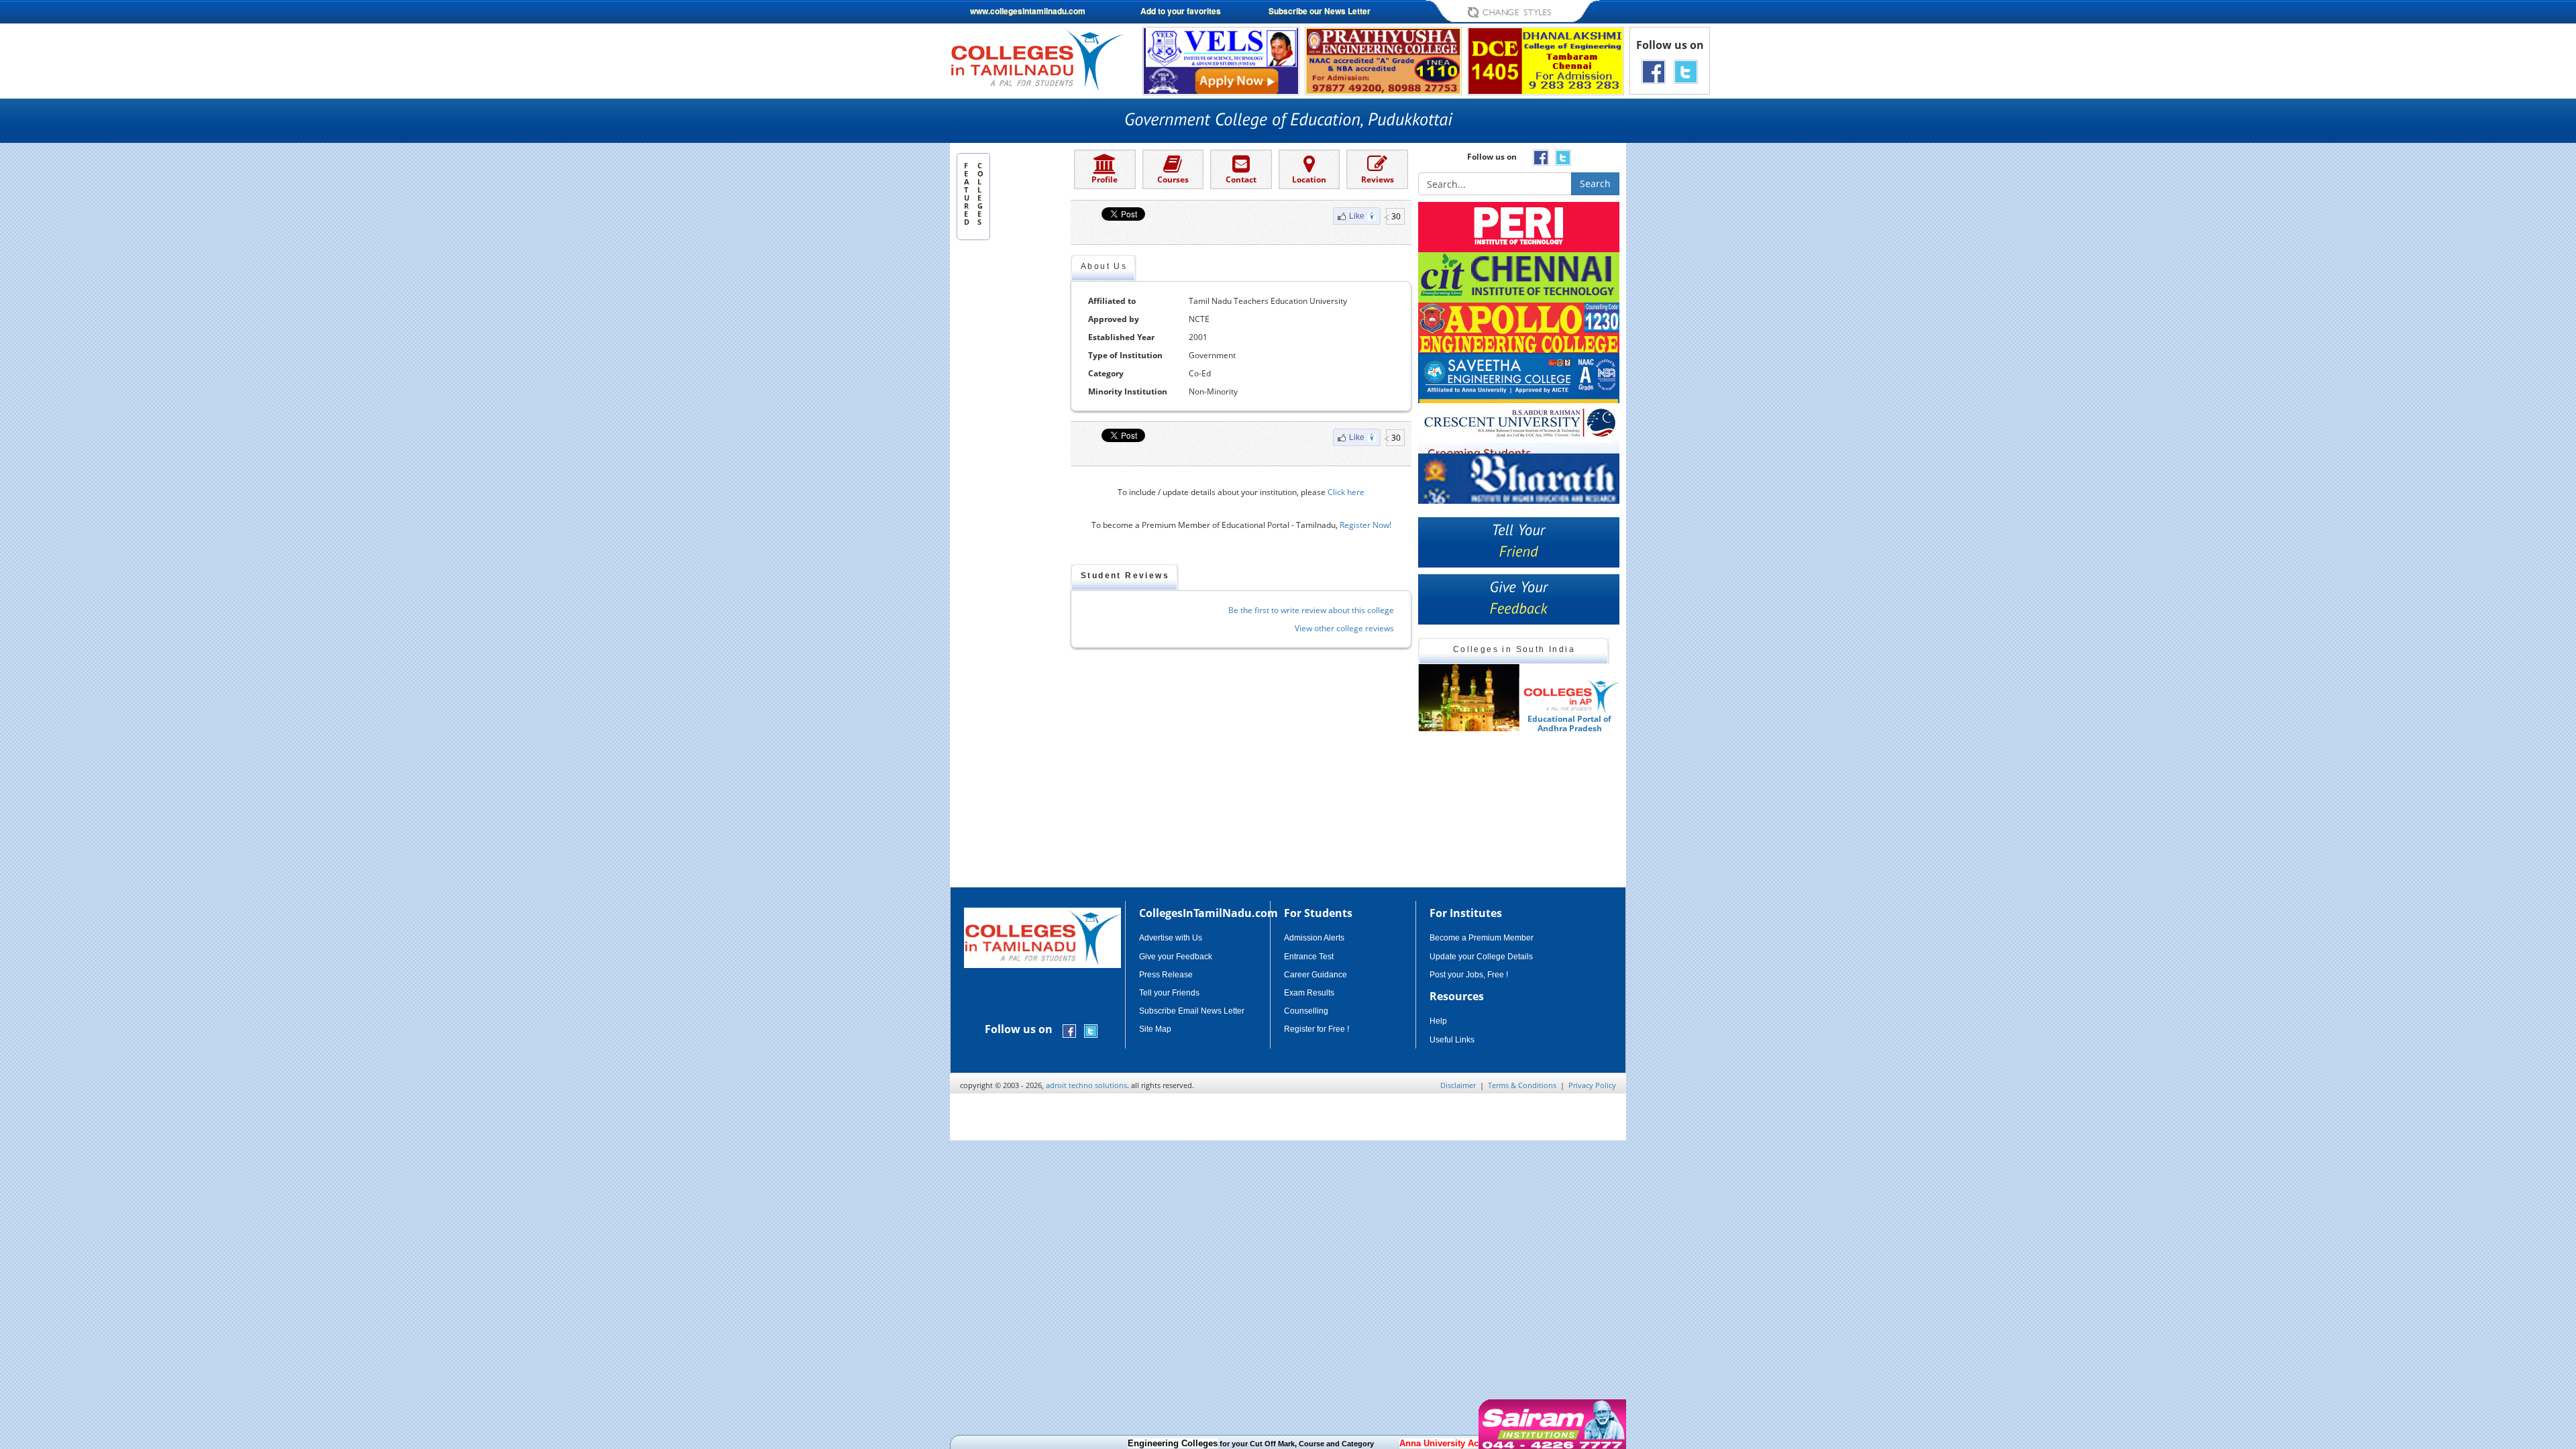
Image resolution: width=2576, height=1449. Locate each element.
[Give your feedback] (1519, 599)
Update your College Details (1481, 957)
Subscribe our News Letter (1320, 11)
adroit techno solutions (1086, 1085)
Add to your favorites (1181, 11)
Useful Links (1452, 1040)
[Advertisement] (1683, 334)
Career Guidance (1316, 975)
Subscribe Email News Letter (1192, 1011)
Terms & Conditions (1522, 1085)
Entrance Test (1309, 957)
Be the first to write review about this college (1311, 610)
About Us (1104, 266)
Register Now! (1365, 525)
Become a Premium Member (1482, 938)
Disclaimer (1458, 1085)
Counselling (1306, 1011)
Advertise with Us (1171, 938)
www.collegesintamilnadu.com (1028, 11)
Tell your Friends (1169, 993)
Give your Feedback (1176, 957)
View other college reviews (1344, 628)
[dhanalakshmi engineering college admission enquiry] (1546, 60)
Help (1438, 1021)
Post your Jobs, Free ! (1469, 975)
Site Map (1155, 1029)
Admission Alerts (1314, 938)
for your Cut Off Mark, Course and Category (1202, 1444)
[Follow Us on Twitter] (1686, 71)
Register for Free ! (1317, 1029)
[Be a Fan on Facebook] (1654, 71)
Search (1595, 183)
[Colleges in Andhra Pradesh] (1468, 698)
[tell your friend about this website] (1519, 542)
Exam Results (1309, 993)
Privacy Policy (1592, 1085)
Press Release (1166, 975)
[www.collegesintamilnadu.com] (1037, 59)
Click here (1346, 492)
